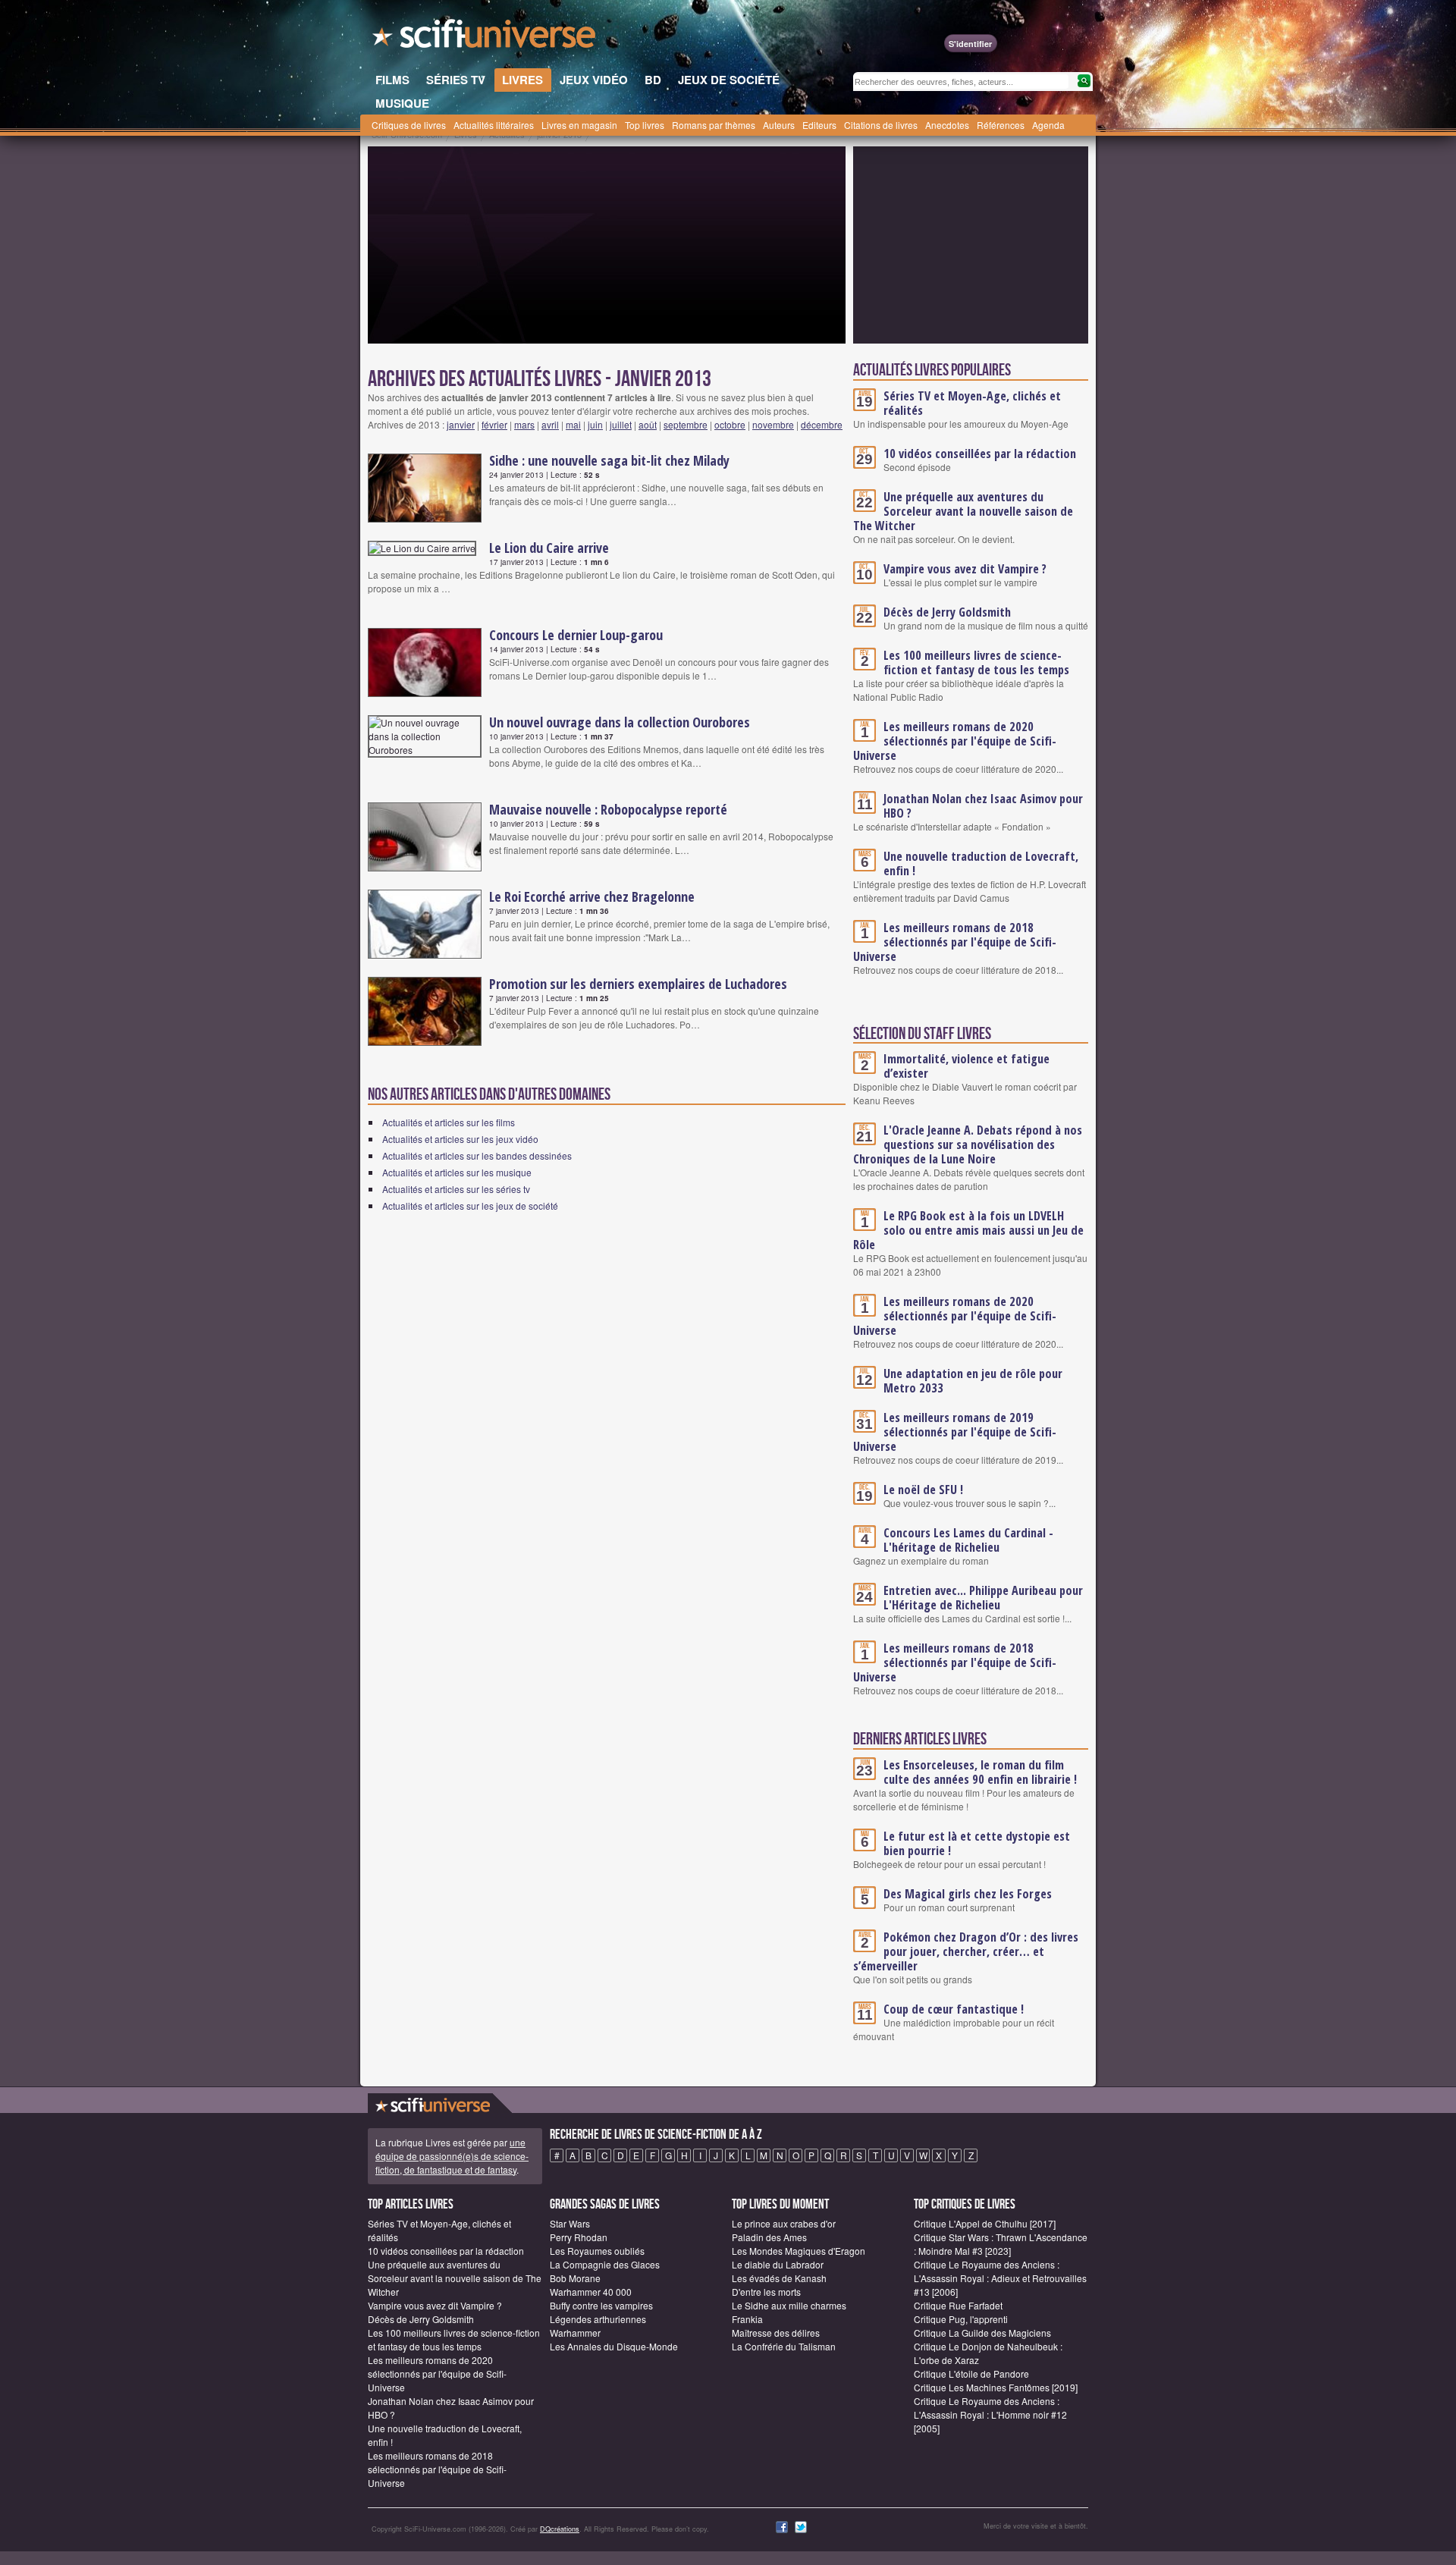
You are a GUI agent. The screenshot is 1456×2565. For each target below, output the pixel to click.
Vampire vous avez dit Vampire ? (965, 569)
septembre (686, 424)
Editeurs (819, 125)
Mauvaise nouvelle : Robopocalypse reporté (608, 809)
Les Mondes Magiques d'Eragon (799, 2251)
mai (573, 424)
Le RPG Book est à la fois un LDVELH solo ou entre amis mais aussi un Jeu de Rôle (968, 1230)
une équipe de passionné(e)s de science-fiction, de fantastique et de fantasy (452, 2156)
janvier (461, 424)
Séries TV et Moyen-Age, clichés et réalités (972, 403)
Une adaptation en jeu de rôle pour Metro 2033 (973, 1381)
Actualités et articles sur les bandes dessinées (477, 1155)
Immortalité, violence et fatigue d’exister (966, 1066)
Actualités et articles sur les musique (457, 1172)
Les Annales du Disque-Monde (614, 2346)
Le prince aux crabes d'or (784, 2223)
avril (550, 424)
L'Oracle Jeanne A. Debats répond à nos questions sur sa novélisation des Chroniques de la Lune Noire (968, 1144)
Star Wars (570, 2223)
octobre (730, 424)
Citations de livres (881, 125)
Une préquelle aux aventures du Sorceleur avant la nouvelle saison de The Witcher (963, 511)
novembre (773, 424)
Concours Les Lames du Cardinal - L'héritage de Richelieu (968, 1540)
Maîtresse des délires (776, 2333)
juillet (621, 424)
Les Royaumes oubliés (597, 2251)
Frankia (747, 2319)
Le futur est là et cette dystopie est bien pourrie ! (977, 1843)
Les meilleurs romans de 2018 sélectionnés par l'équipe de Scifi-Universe (955, 942)
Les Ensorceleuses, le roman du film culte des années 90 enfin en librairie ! (980, 1772)
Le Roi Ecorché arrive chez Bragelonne (592, 896)
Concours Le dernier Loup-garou (576, 635)
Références (1001, 125)
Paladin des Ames (769, 2237)
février (494, 424)
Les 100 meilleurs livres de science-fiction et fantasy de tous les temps (976, 662)
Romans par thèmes (714, 125)
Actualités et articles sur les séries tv (456, 1189)
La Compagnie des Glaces (605, 2264)
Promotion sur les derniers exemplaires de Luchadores (638, 984)
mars (524, 424)
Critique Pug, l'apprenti (961, 2319)
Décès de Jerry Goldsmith (947, 612)
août (648, 424)
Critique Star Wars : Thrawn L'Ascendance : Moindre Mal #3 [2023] (1001, 2244)
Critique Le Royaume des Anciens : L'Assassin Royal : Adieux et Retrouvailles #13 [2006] (1000, 2278)
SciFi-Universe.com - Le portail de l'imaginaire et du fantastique (485, 38)
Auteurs (779, 125)
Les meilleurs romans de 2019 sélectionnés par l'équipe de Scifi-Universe (955, 1432)
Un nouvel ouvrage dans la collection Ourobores (620, 722)
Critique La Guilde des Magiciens (982, 2333)
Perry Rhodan (579, 2237)
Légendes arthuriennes (598, 2319)
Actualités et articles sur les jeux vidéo (460, 1139)
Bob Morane (575, 2278)
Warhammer (575, 2333)
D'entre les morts (766, 2292)
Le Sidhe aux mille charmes (789, 2305)
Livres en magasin (579, 125)
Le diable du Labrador (778, 2264)
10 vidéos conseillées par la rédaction (980, 454)
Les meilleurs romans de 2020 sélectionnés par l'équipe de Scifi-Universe (955, 741)
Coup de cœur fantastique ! (954, 2009)
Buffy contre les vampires (601, 2305)
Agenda (1048, 125)
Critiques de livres (409, 125)
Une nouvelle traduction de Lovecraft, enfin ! (981, 863)
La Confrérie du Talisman (784, 2346)
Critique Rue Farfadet (958, 2305)
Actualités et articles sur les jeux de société (470, 1206)
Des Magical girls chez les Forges (968, 1894)
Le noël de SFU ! (923, 1490)
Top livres (645, 125)
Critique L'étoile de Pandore (971, 2373)
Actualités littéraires (494, 125)
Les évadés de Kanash (779, 2278)
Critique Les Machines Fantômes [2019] (996, 2387)
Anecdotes (947, 125)
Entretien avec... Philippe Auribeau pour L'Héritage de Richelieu (983, 1598)
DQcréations (560, 2529)
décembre (822, 424)
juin (595, 424)
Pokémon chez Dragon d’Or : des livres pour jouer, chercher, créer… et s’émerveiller (966, 1951)
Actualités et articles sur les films (449, 1122)
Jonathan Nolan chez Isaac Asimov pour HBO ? (983, 806)
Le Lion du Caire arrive (549, 548)
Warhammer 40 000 (591, 2292)
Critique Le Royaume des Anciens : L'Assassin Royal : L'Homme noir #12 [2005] (990, 2414)
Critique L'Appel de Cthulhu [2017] (985, 2223)
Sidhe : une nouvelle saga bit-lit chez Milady (609, 460)
